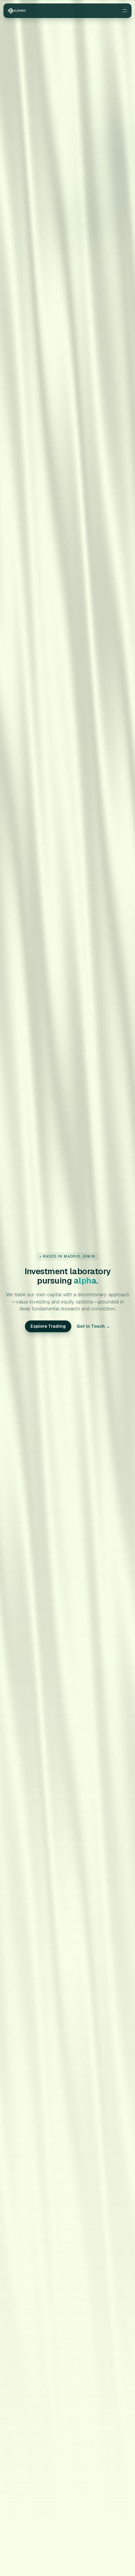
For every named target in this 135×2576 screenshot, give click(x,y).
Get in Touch (93, 1326)
